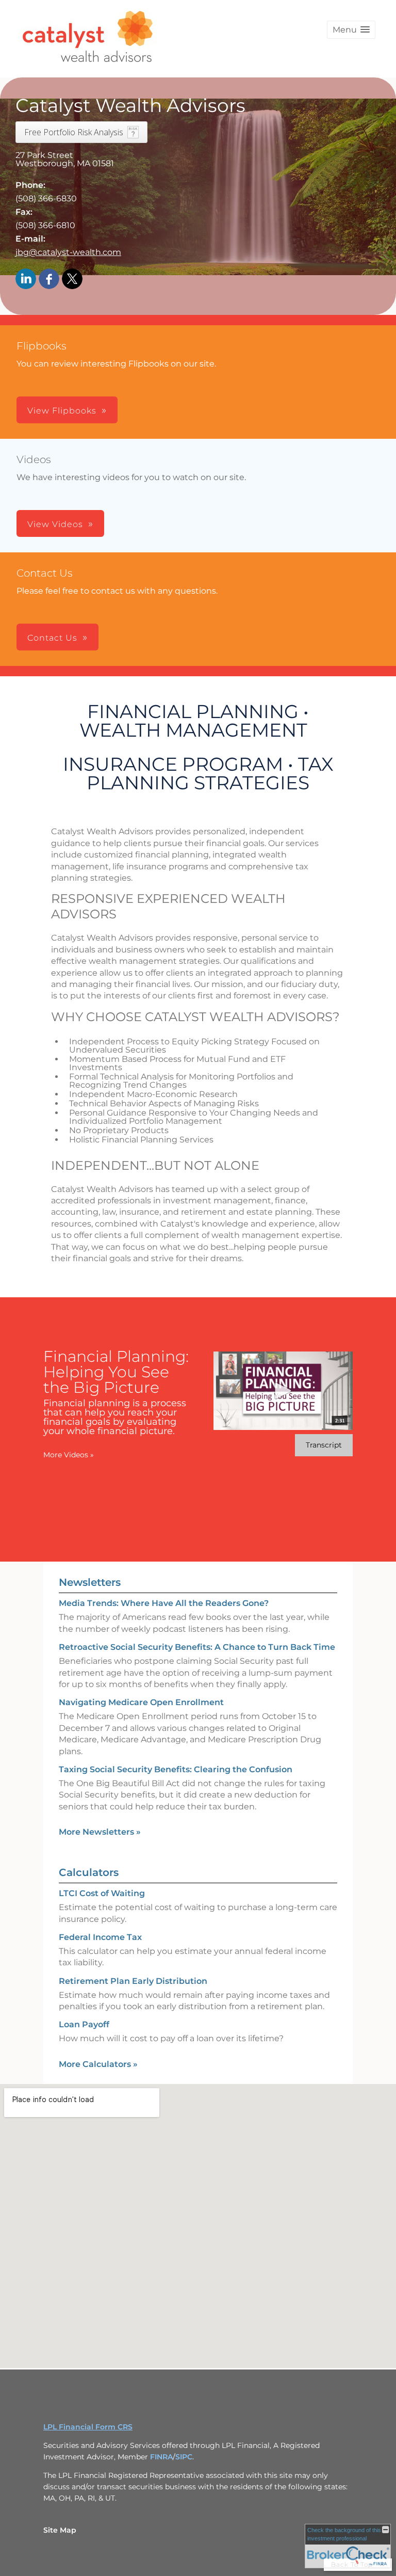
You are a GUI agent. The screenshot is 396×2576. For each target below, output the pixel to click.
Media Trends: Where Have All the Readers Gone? (164, 1603)
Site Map (60, 2530)
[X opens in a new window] (72, 280)
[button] (351, 30)
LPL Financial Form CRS (88, 2427)
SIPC (184, 2457)
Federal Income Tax (100, 1937)
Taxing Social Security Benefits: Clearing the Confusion (176, 1769)
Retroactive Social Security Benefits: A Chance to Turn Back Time (197, 1647)
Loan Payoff (84, 2024)
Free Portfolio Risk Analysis (74, 132)
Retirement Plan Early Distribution (133, 1981)
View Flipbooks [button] (62, 411)
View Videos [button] (55, 524)
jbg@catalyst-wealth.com (68, 252)
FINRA (161, 2457)
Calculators (89, 1872)
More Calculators (98, 2064)
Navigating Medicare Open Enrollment (141, 1702)
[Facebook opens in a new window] (49, 280)
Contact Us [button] (52, 638)
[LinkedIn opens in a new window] (26, 280)
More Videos (69, 1455)
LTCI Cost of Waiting (102, 1893)
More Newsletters (100, 1832)
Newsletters (90, 1582)
